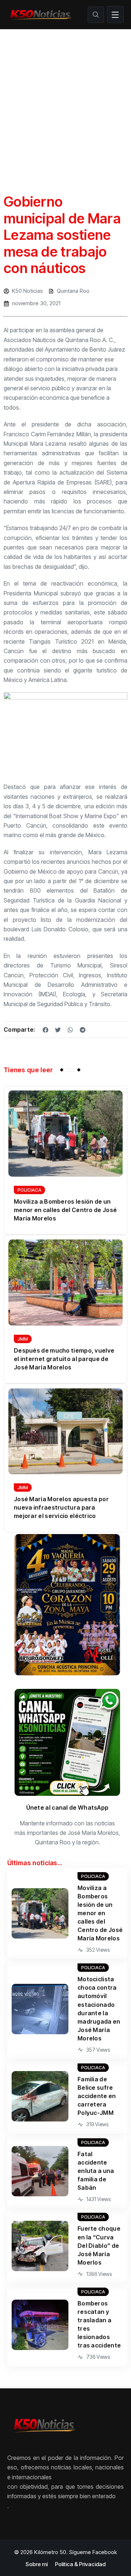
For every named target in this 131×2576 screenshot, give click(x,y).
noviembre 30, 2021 (36, 303)
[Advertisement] (65, 99)
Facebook (105, 2552)
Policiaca (29, 1190)
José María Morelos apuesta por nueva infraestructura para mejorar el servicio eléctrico (61, 1507)
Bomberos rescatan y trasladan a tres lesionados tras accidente (99, 2324)
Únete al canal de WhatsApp (68, 1808)
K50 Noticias (27, 291)
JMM (23, 1339)
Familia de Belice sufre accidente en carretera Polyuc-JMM (97, 2096)
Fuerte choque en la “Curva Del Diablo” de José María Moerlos (99, 2245)
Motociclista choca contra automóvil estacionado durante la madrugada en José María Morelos (99, 2008)
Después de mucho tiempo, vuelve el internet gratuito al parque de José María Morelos (64, 1359)
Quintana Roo (73, 291)
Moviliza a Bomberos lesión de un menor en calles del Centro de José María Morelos (65, 1210)
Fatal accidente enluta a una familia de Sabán (96, 2171)
